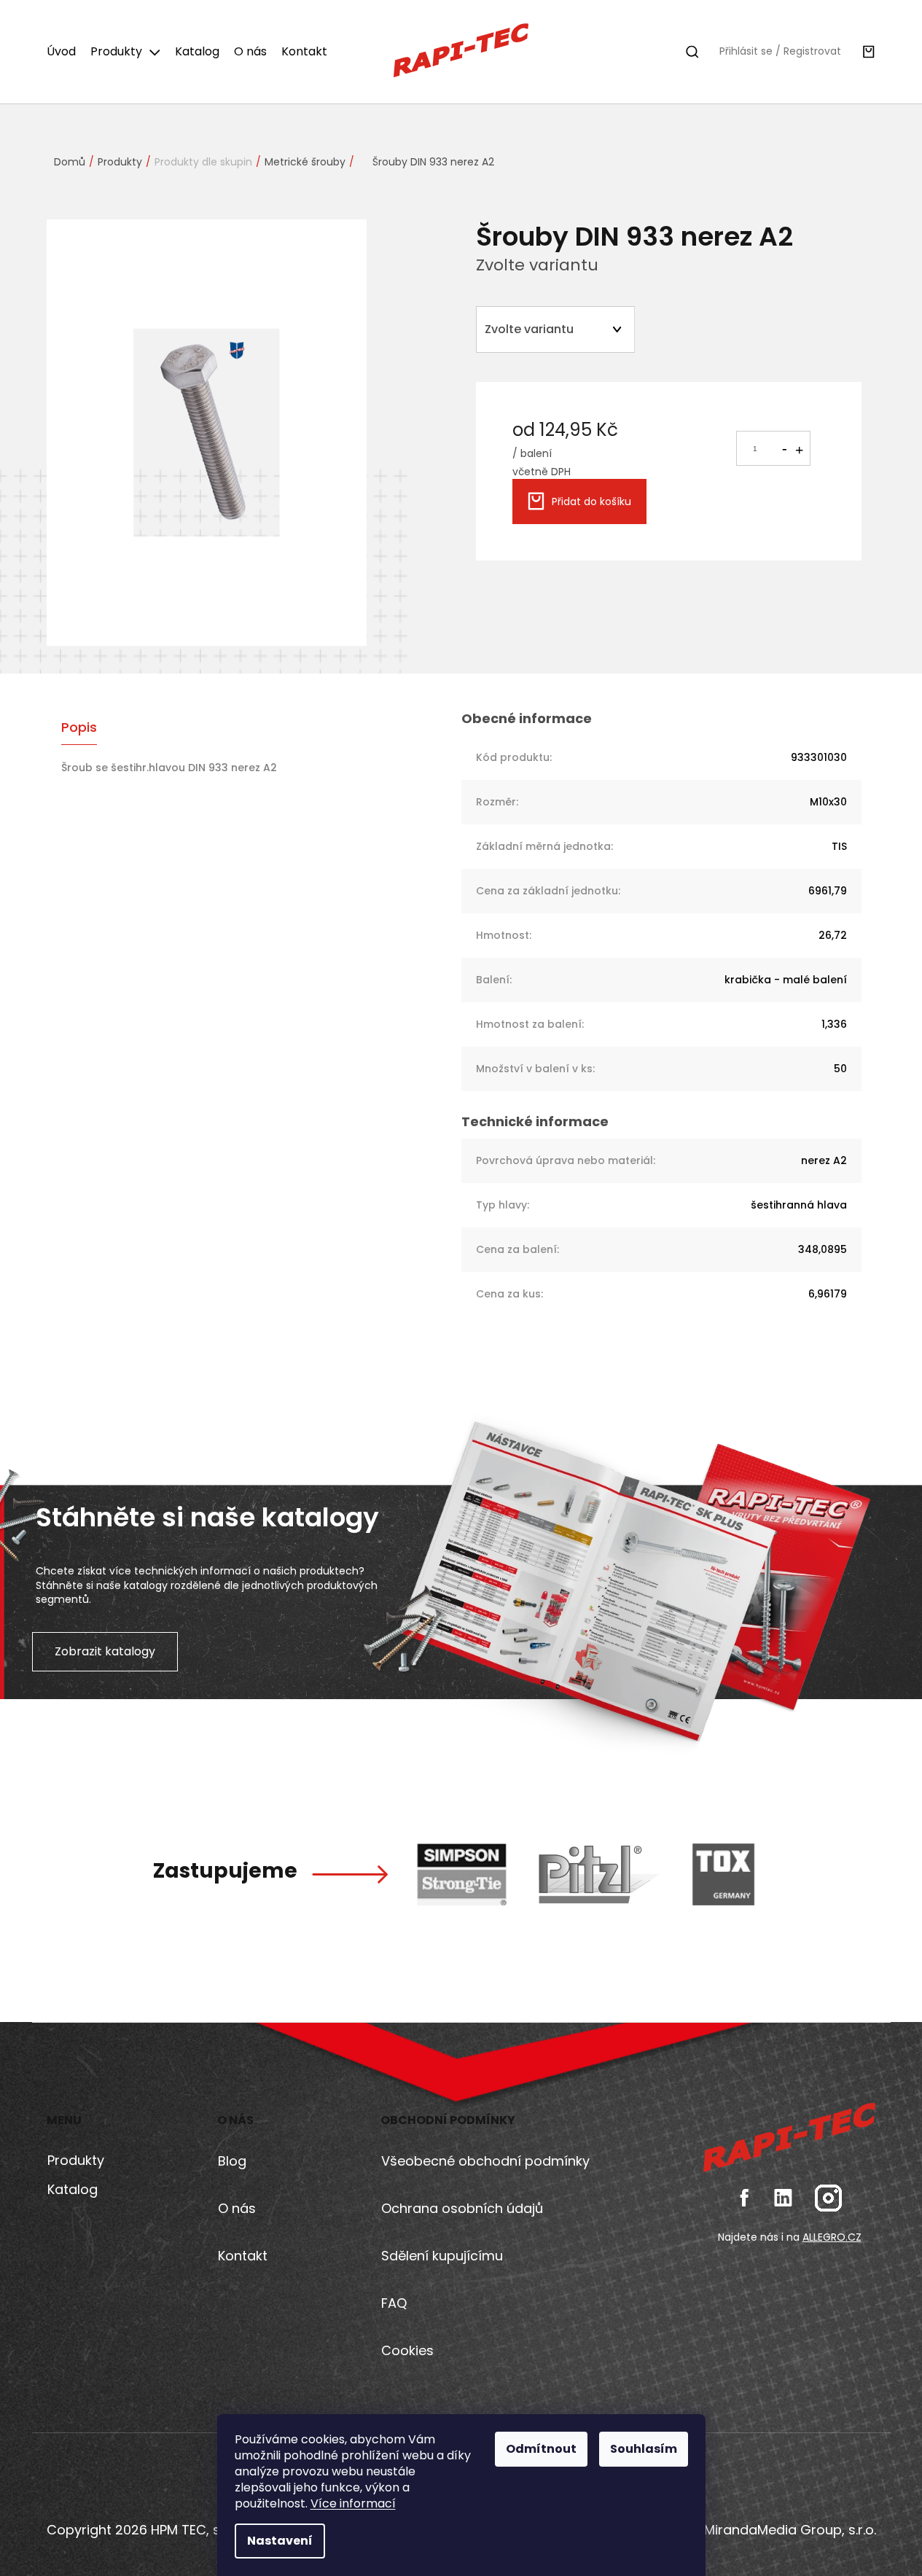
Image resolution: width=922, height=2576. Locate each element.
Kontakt (243, 2256)
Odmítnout (541, 2449)
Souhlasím (644, 2449)
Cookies (407, 2350)
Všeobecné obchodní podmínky (485, 2161)
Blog (232, 2161)
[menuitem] (65, 52)
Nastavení (280, 2541)
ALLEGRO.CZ (832, 2237)
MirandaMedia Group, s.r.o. (788, 2530)
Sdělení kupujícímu (442, 2256)
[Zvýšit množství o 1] (799, 449)
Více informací (353, 2503)
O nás (237, 2208)
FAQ (394, 2303)
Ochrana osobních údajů (462, 2208)
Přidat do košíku (591, 501)
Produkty (76, 2160)
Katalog (73, 2189)
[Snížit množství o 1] (784, 446)
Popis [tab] (79, 727)
